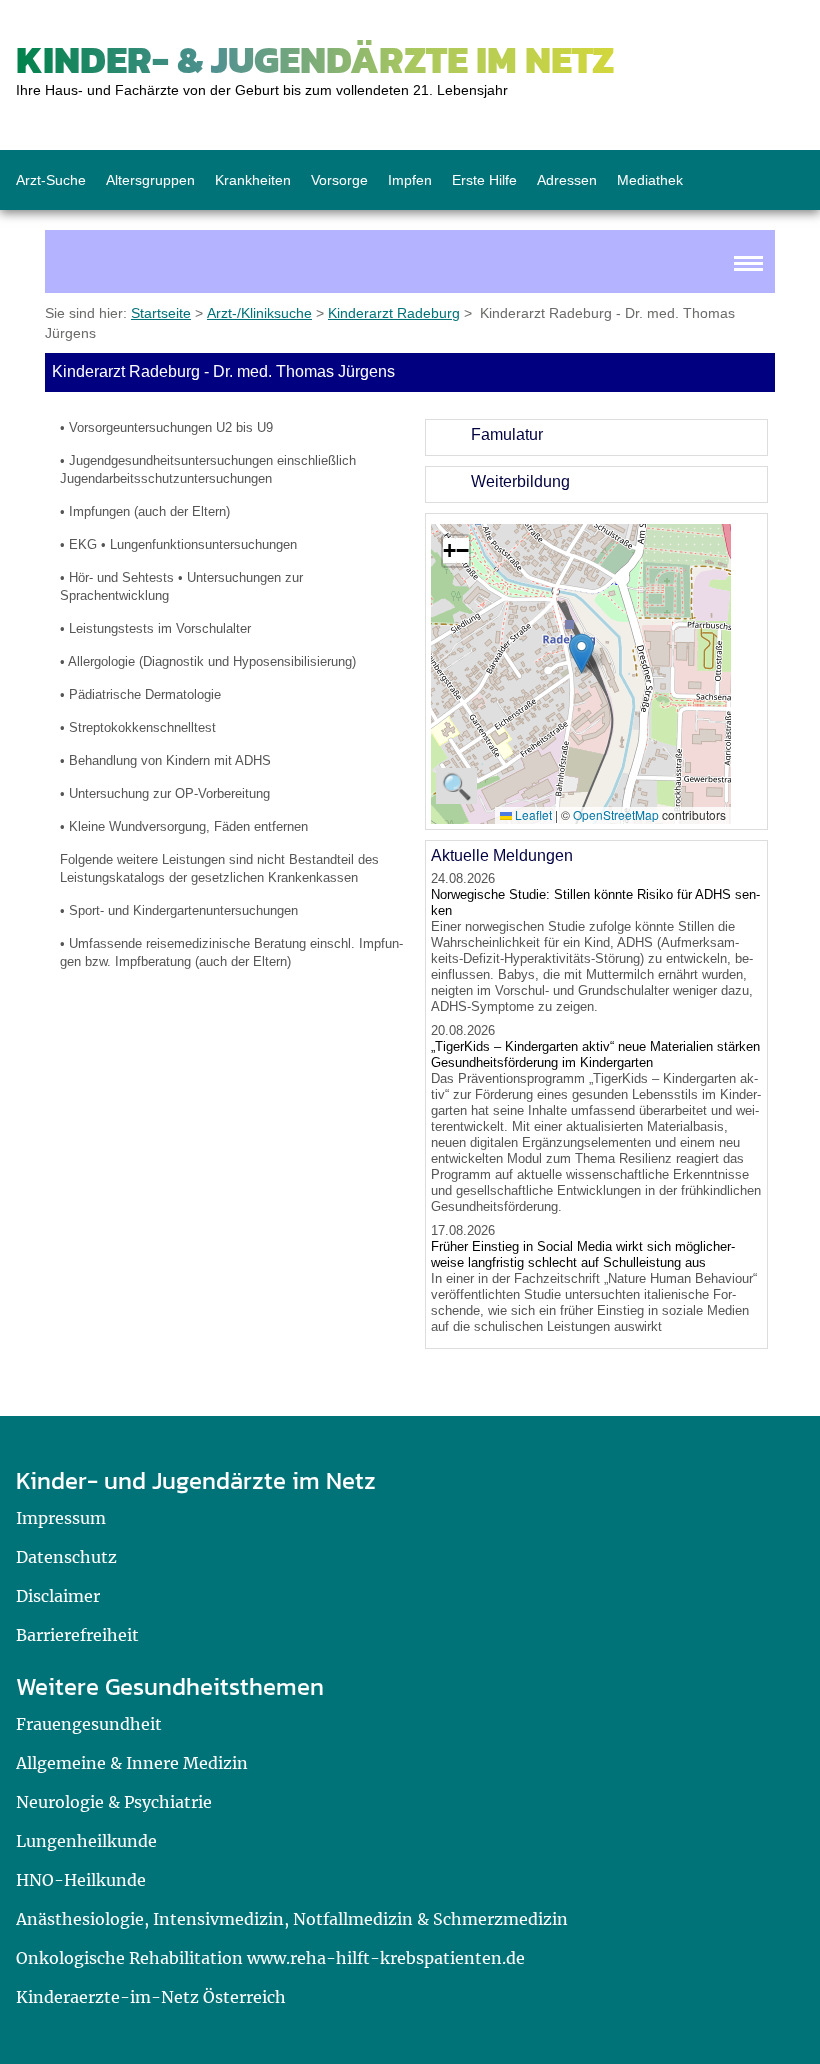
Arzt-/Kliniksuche (259, 313)
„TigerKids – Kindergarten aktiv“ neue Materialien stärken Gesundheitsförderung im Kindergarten (595, 1054)
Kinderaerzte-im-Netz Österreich (151, 1997)
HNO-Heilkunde (81, 1880)
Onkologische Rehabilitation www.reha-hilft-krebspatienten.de (270, 1958)
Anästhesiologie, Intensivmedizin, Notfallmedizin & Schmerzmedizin (292, 1919)
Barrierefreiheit (77, 1635)
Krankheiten (253, 180)
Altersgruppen (150, 180)
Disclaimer (58, 1596)
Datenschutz (66, 1557)
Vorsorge (339, 180)
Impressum (61, 1518)
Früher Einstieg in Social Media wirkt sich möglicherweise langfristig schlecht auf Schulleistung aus (583, 1254)
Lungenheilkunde (86, 1841)
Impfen (410, 180)
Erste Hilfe (484, 180)
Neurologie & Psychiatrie (114, 1802)
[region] (596, 437)
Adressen (567, 180)
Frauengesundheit (89, 1724)
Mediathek (650, 180)
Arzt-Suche (51, 180)
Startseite (161, 313)
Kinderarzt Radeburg (394, 313)
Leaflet (532, 814)
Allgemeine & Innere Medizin (132, 1763)
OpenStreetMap (616, 814)
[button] (581, 653)
